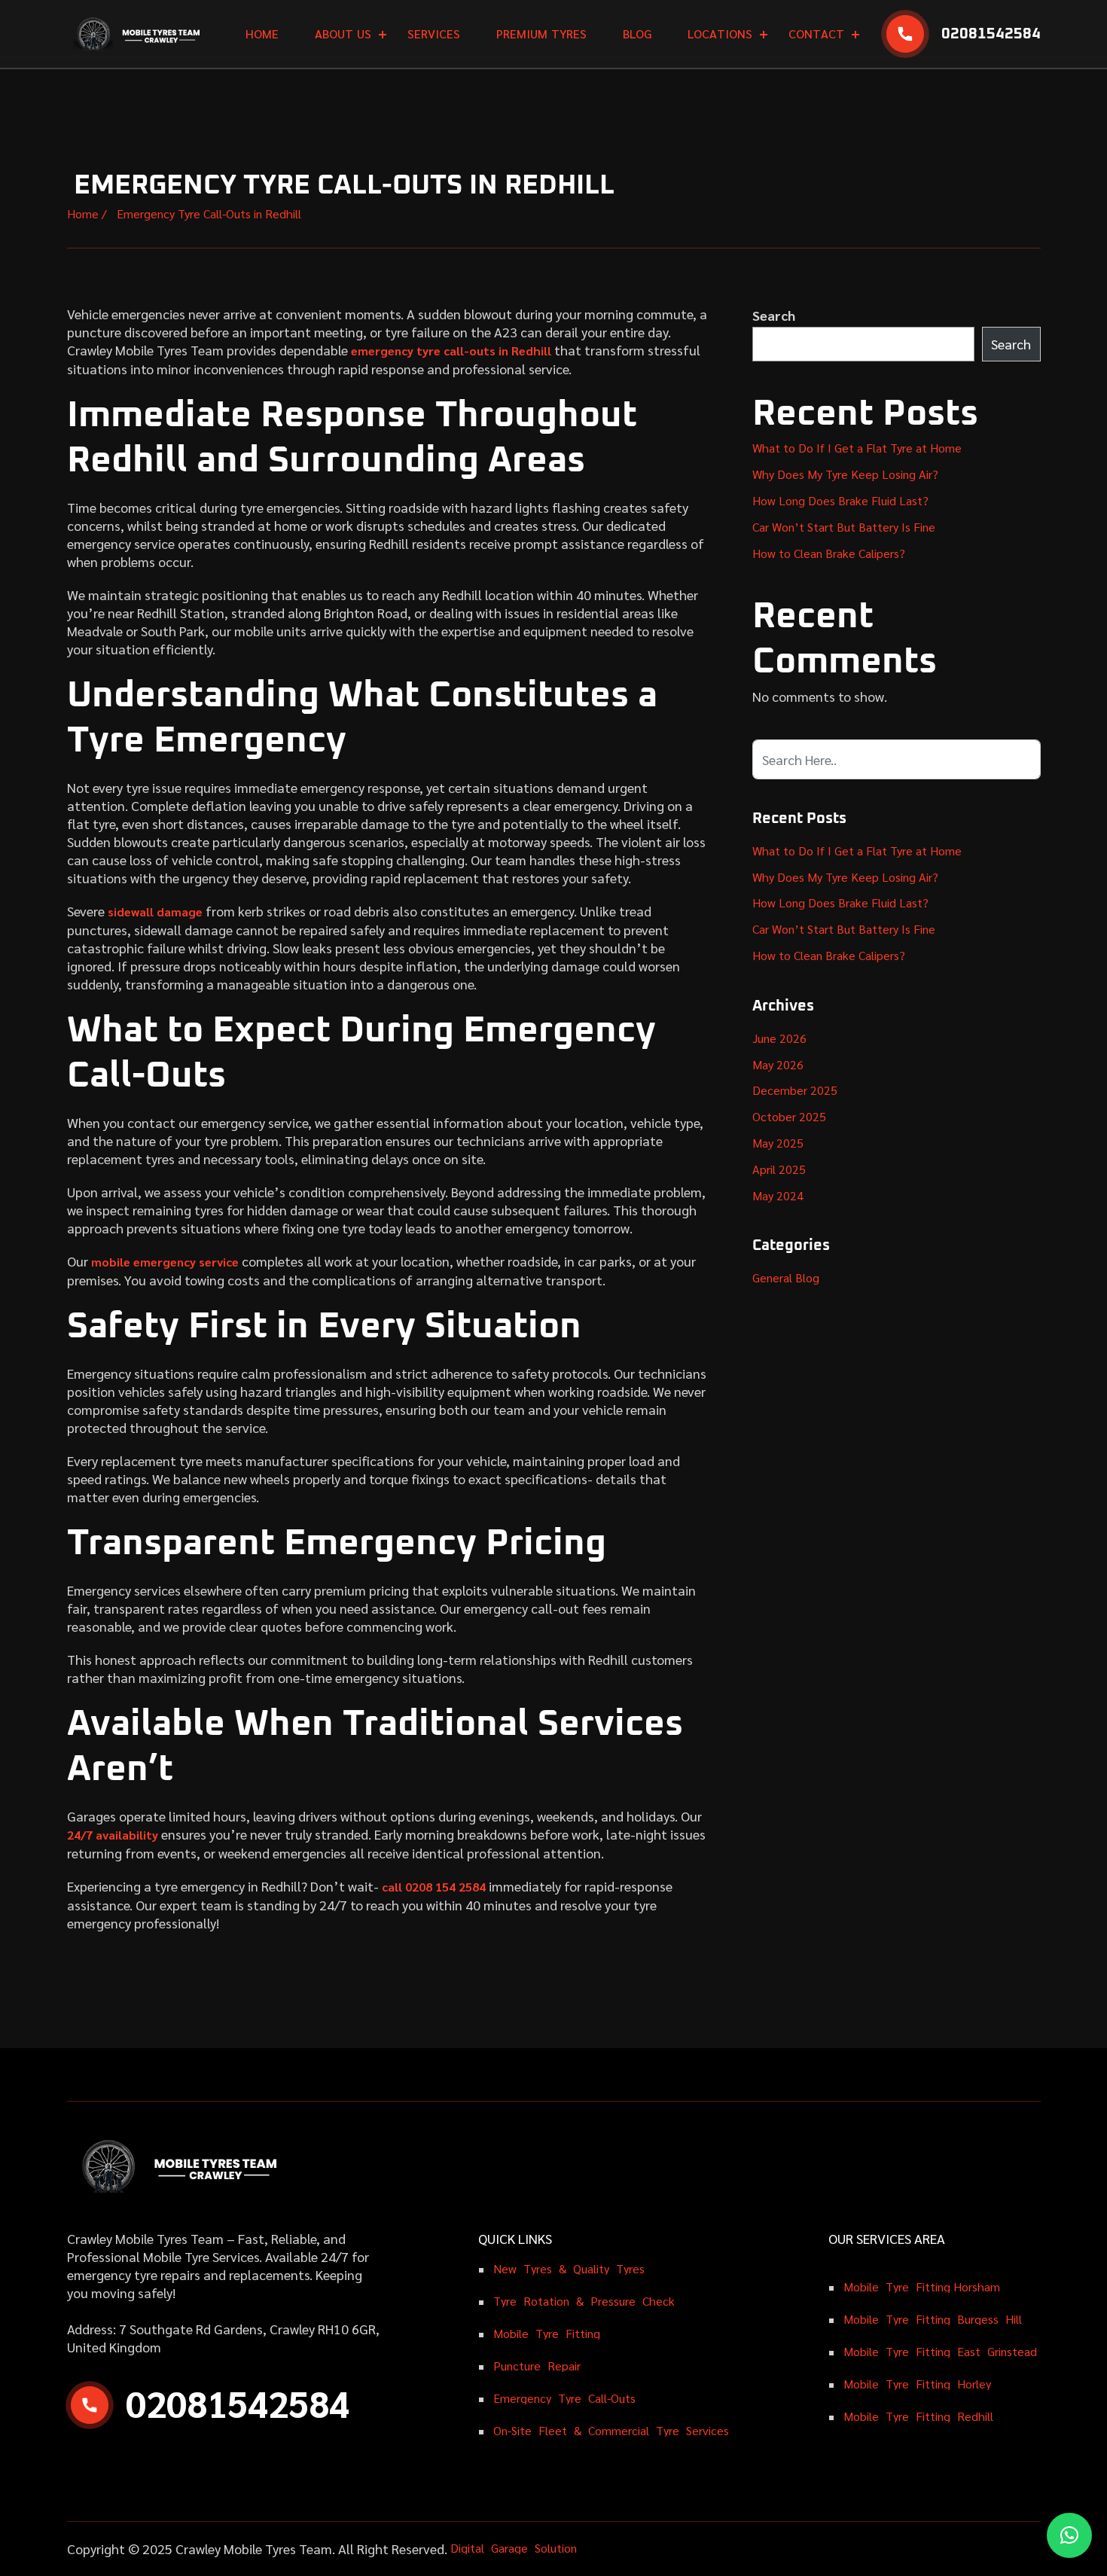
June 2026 (779, 1038)
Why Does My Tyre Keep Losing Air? (845, 474)
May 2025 (778, 1143)
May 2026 (778, 1064)
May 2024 (778, 1195)
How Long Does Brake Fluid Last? (840, 500)
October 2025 (789, 1116)
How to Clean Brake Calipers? (829, 553)
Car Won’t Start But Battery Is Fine (844, 527)
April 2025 (779, 1169)
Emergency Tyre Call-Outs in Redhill (207, 213)
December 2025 (795, 1090)
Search (774, 315)
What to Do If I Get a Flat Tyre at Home (857, 448)
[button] (1069, 2535)
